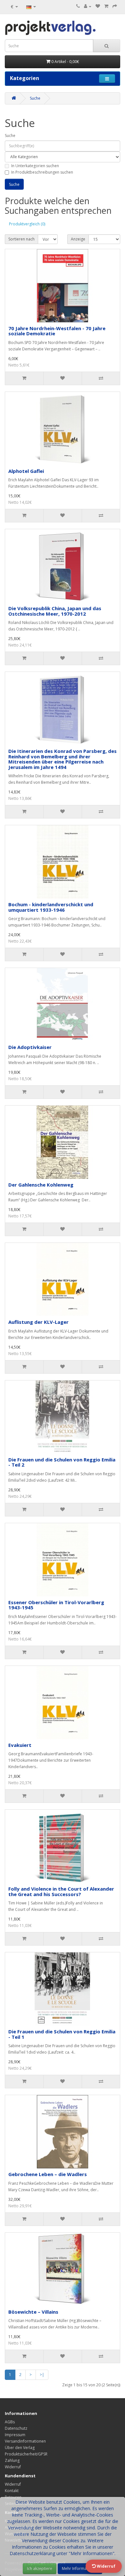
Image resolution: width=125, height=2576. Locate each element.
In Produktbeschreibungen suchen (42, 172)
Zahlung (12, 2460)
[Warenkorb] (106, 6)
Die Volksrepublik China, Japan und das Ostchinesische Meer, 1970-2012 (55, 611)
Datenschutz (16, 2428)
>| (42, 2375)
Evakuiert (20, 1745)
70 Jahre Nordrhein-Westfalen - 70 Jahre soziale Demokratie (57, 331)
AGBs (10, 2422)
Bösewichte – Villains (33, 2312)
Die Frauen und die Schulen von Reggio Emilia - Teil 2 (62, 1462)
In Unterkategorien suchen (35, 166)
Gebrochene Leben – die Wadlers (48, 2174)
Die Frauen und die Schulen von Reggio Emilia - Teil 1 (62, 2034)
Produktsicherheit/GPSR (26, 2454)
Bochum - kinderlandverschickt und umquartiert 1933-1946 (51, 907)
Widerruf (13, 2467)
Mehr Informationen (80, 2568)
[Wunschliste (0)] (98, 6)
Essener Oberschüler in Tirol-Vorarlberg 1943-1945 (56, 1605)
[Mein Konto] (88, 6)
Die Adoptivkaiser (30, 1047)
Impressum (15, 2435)
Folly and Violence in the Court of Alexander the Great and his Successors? (61, 1891)
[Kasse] (115, 6)
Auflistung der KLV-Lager (38, 1322)
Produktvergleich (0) (27, 224)
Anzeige (78, 239)
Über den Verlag (20, 2448)
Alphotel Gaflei (26, 471)
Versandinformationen (25, 2441)
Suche (35, 98)
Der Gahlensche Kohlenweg (41, 1185)
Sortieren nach (21, 239)
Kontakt (12, 2491)
